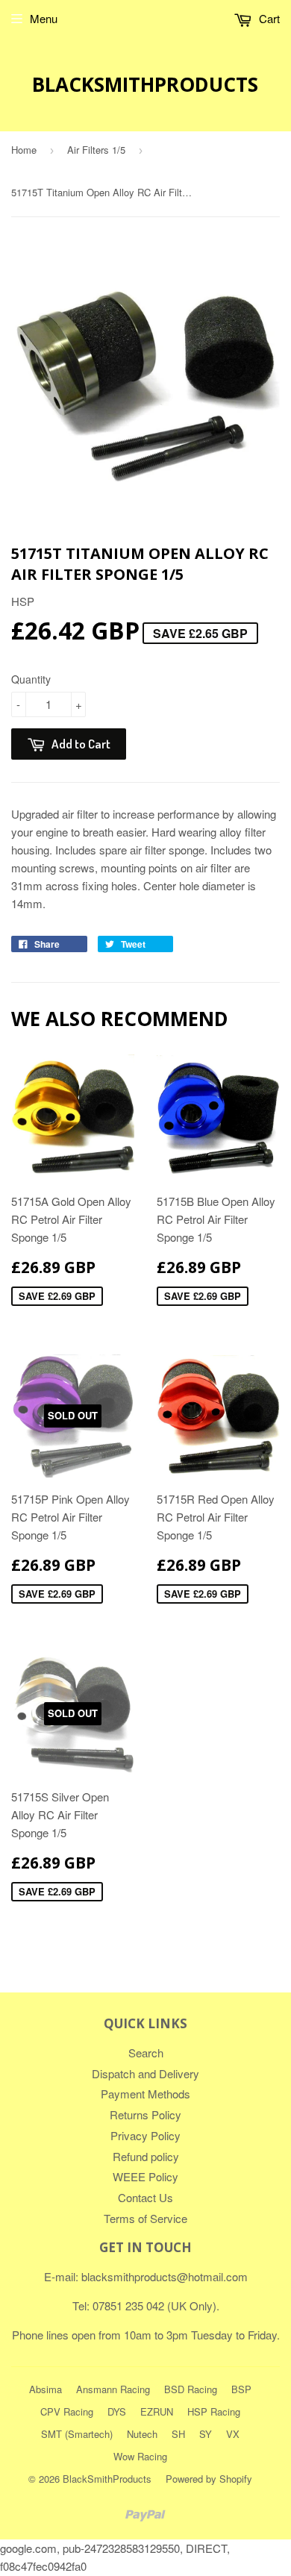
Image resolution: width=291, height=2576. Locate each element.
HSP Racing (214, 2411)
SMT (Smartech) (77, 2434)
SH (178, 2434)
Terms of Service (145, 2218)
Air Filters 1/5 (96, 150)
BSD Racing (191, 2389)
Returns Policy (145, 2114)
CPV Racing (67, 2411)
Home (24, 150)
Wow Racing (140, 2456)
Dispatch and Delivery (145, 2073)
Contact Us (145, 2197)
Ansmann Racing (113, 2389)
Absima (46, 2389)
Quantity (31, 679)
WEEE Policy (145, 2176)
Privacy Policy (145, 2135)
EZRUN (157, 2411)
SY (206, 2434)
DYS (117, 2411)
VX (233, 2434)
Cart (268, 18)
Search (146, 2053)
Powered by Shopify (209, 2479)
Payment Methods (145, 2094)
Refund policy (146, 2156)
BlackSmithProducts (145, 84)
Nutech (142, 2434)
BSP (241, 2389)
